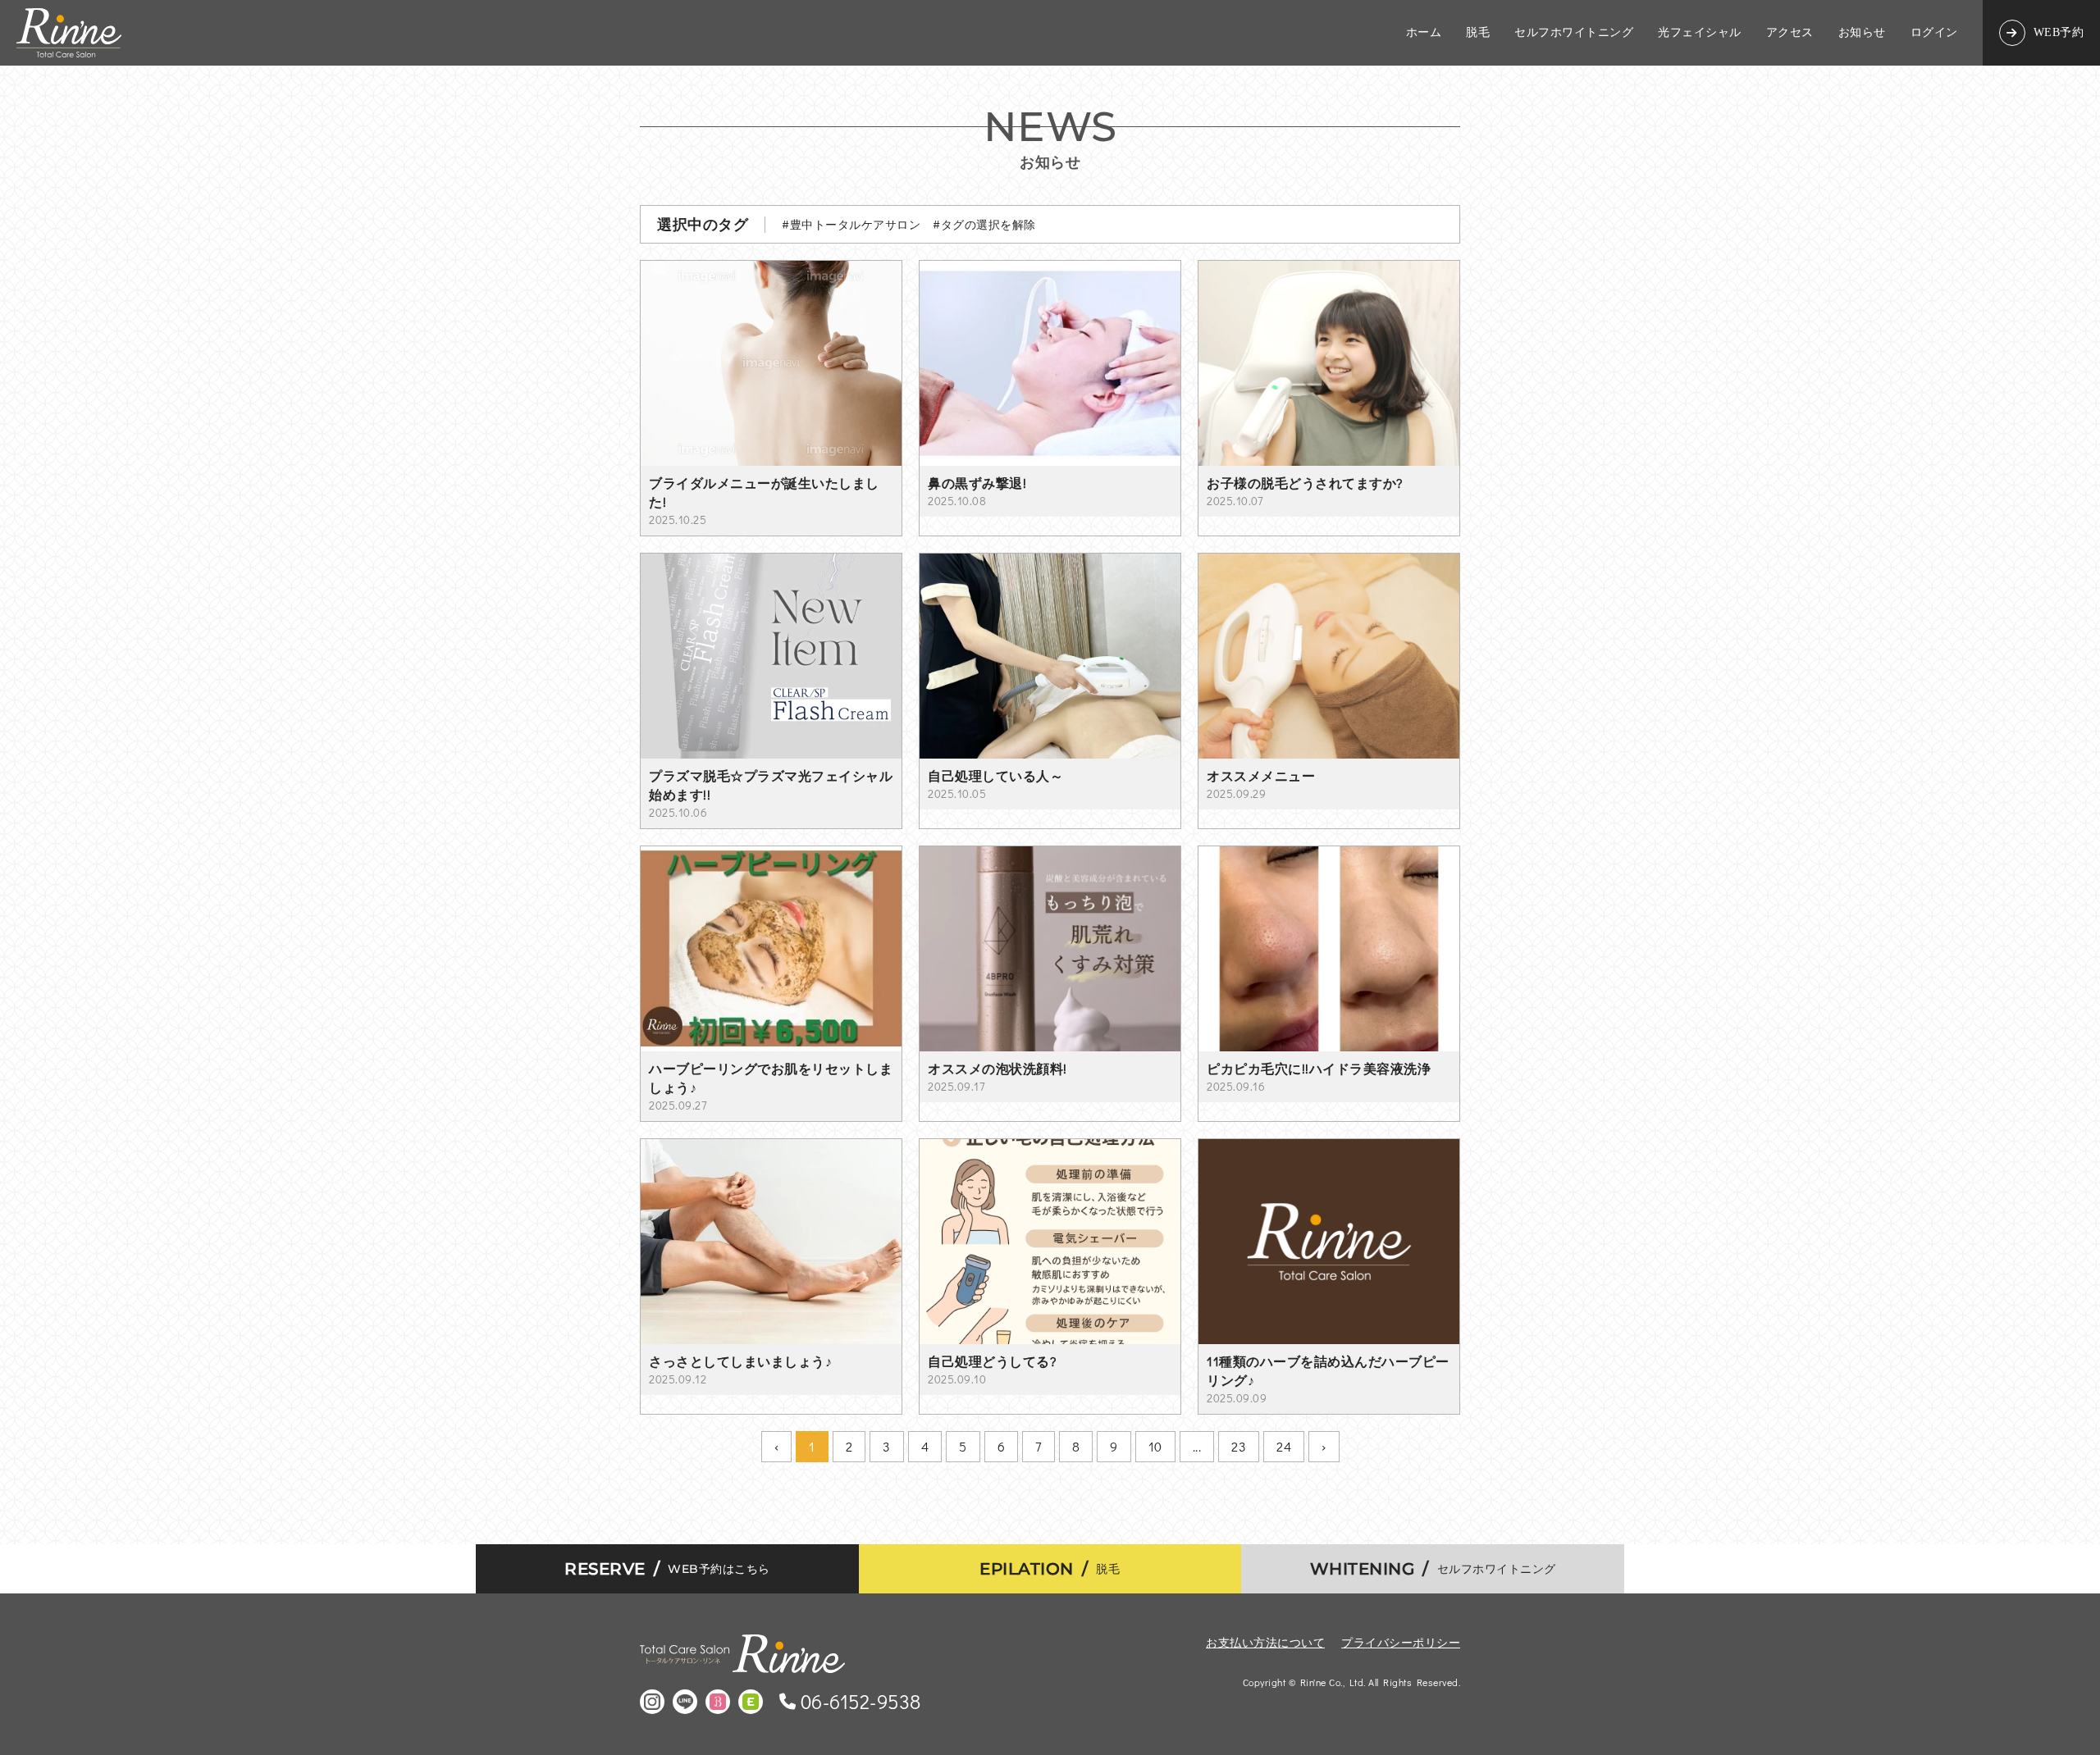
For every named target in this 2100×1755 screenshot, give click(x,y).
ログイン (1934, 33)
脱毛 (1478, 33)
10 (1155, 1446)
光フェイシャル (1700, 33)
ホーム (1424, 33)
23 (1239, 1446)
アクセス (1790, 33)
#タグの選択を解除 (984, 224)
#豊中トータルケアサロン (851, 224)
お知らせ (1862, 33)
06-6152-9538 (861, 1702)
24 (1284, 1446)
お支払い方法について (1265, 1642)
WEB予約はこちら (667, 1569)
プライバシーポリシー (1401, 1642)
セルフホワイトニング (1574, 33)
